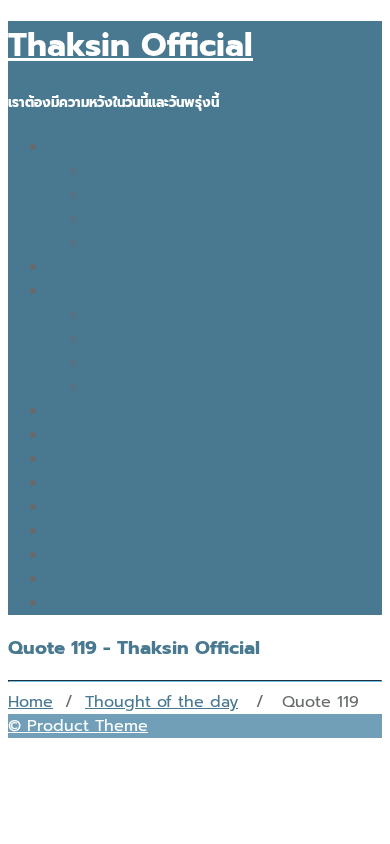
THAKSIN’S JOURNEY (126, 483)
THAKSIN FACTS (107, 291)
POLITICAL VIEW (152, 243)
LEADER (118, 339)
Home (30, 702)
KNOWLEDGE (137, 195)
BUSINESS (123, 219)
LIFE (103, 387)
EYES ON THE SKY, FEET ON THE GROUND (208, 531)
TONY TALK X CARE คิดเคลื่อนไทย (173, 435)
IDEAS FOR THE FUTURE (139, 147)
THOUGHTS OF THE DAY (140, 507)
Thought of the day (161, 702)
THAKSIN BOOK (107, 603)
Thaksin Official (130, 45)
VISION (114, 315)
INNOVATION (135, 171)
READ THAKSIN (105, 579)
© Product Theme (78, 726)
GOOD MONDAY (109, 459)
